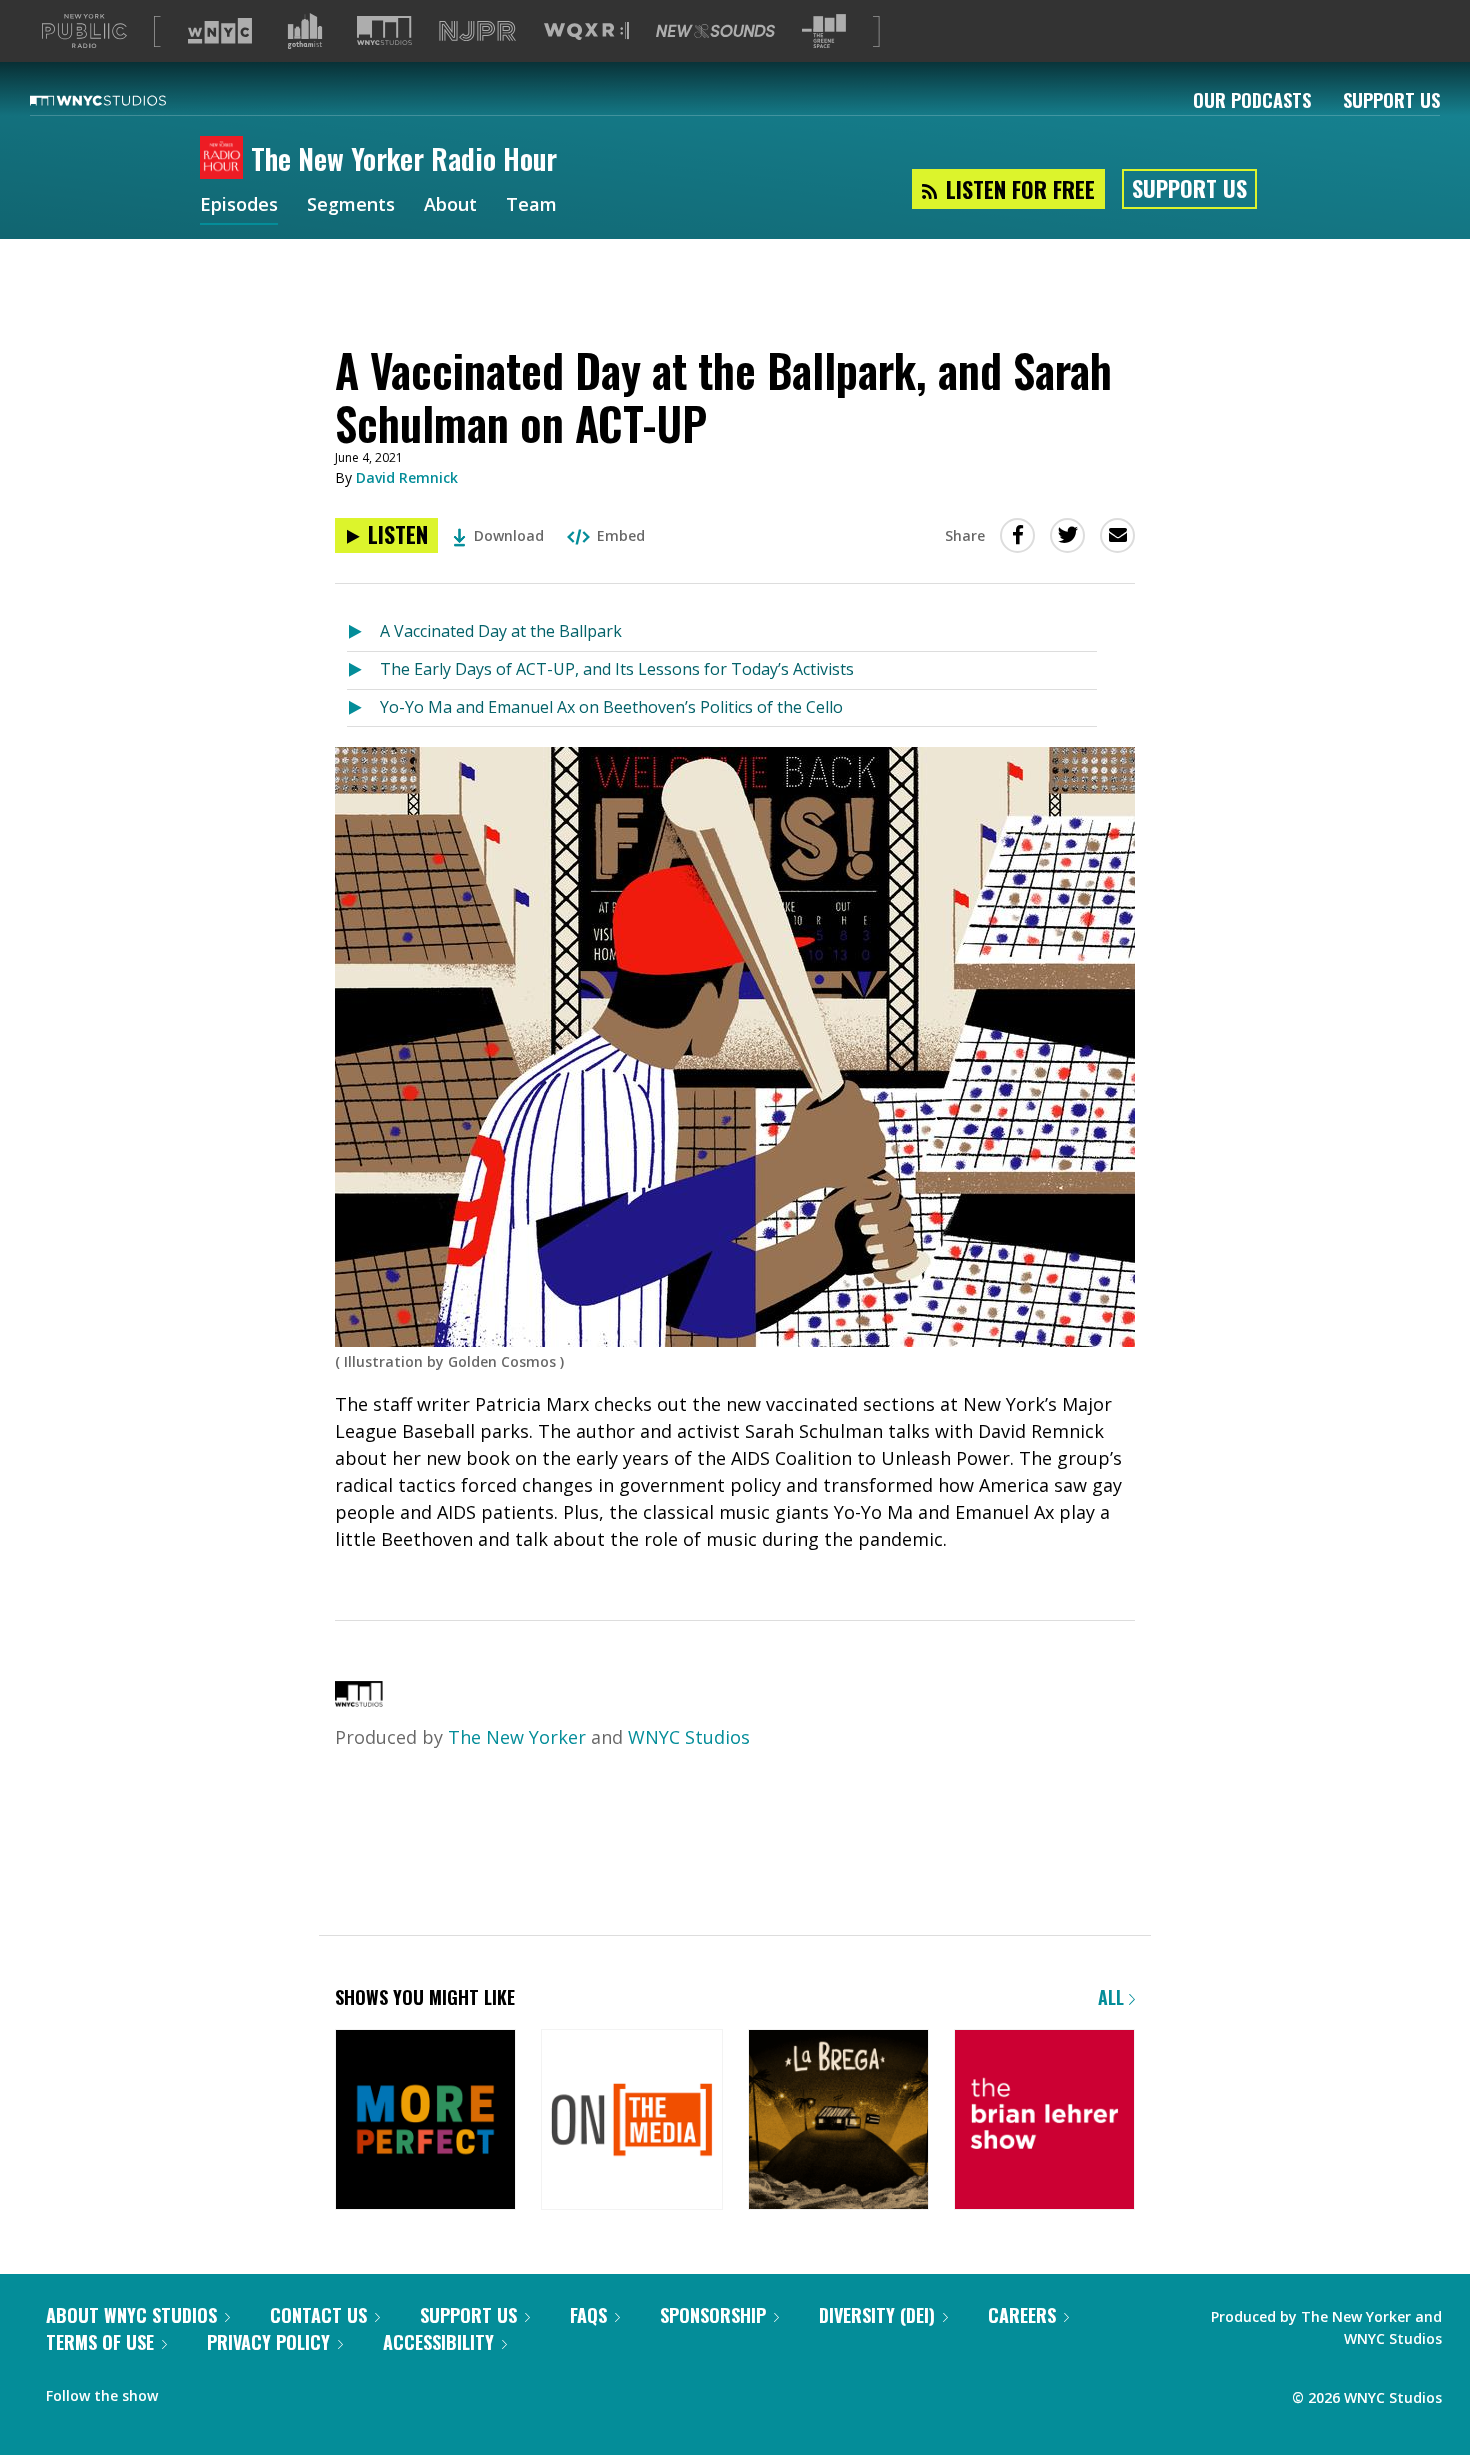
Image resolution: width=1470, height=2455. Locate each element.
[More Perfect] (425, 2121)
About (450, 206)
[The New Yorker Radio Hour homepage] (225, 159)
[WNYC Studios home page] (123, 100)
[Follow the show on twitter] (187, 2391)
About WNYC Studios (131, 2315)
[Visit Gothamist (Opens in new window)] (305, 31)
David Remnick (407, 477)
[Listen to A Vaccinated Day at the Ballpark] (363, 632)
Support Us (1391, 100)
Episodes (239, 206)
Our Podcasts (1252, 100)
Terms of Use (100, 2342)
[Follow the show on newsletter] (226, 2391)
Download (509, 535)
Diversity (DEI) (877, 2315)
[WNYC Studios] (359, 1700)
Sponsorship (713, 2315)
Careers (1022, 2315)
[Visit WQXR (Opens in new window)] (586, 31)
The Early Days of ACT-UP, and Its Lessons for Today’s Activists (617, 669)
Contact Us (318, 2315)
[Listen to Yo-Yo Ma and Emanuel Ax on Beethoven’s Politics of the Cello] (363, 708)
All (1113, 1997)
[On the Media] (631, 2121)
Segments (351, 206)
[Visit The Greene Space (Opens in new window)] (824, 31)
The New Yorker (517, 1737)
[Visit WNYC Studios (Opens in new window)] (384, 30)
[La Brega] (838, 2121)
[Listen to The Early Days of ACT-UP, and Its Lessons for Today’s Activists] (363, 670)
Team (531, 206)
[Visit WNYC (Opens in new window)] (220, 31)
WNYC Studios (689, 1737)
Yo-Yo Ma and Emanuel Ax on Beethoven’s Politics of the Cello (611, 707)
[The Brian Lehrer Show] (1044, 2121)
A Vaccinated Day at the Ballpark (501, 631)
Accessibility (438, 2342)
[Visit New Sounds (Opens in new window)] (715, 31)
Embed (621, 535)
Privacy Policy (268, 2342)
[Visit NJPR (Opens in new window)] (477, 31)
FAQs (588, 2315)
